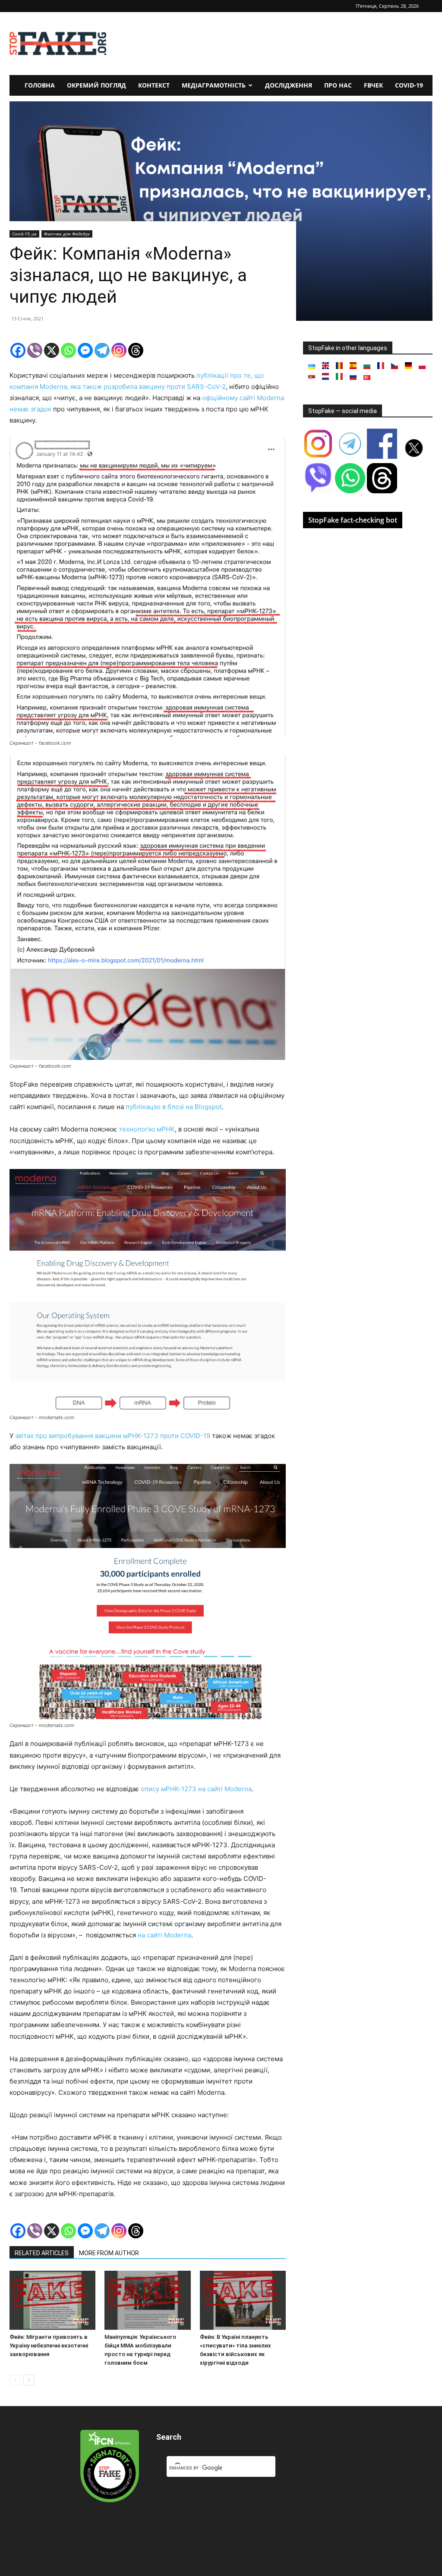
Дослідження (289, 85)
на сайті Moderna (164, 1935)
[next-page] (29, 2380)
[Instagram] (119, 350)
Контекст (154, 85)
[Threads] (136, 350)
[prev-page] (15, 2380)
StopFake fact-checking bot (353, 520)
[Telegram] (102, 350)
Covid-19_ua (24, 234)
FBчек (373, 85)
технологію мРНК (147, 1129)
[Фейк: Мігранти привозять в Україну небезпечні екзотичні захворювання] (52, 2300)
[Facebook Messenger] (85, 350)
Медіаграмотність (214, 85)
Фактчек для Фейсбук (67, 234)
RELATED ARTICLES (42, 2253)
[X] (52, 350)
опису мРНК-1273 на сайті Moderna (196, 1789)
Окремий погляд (96, 85)
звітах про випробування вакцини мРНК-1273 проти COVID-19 (113, 1436)
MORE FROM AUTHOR (109, 2253)
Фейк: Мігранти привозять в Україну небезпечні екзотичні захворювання (49, 2346)
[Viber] (35, 350)
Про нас (338, 85)
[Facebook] (18, 350)
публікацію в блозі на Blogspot (174, 1107)
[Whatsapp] (68, 350)
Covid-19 (409, 85)
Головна (40, 85)
